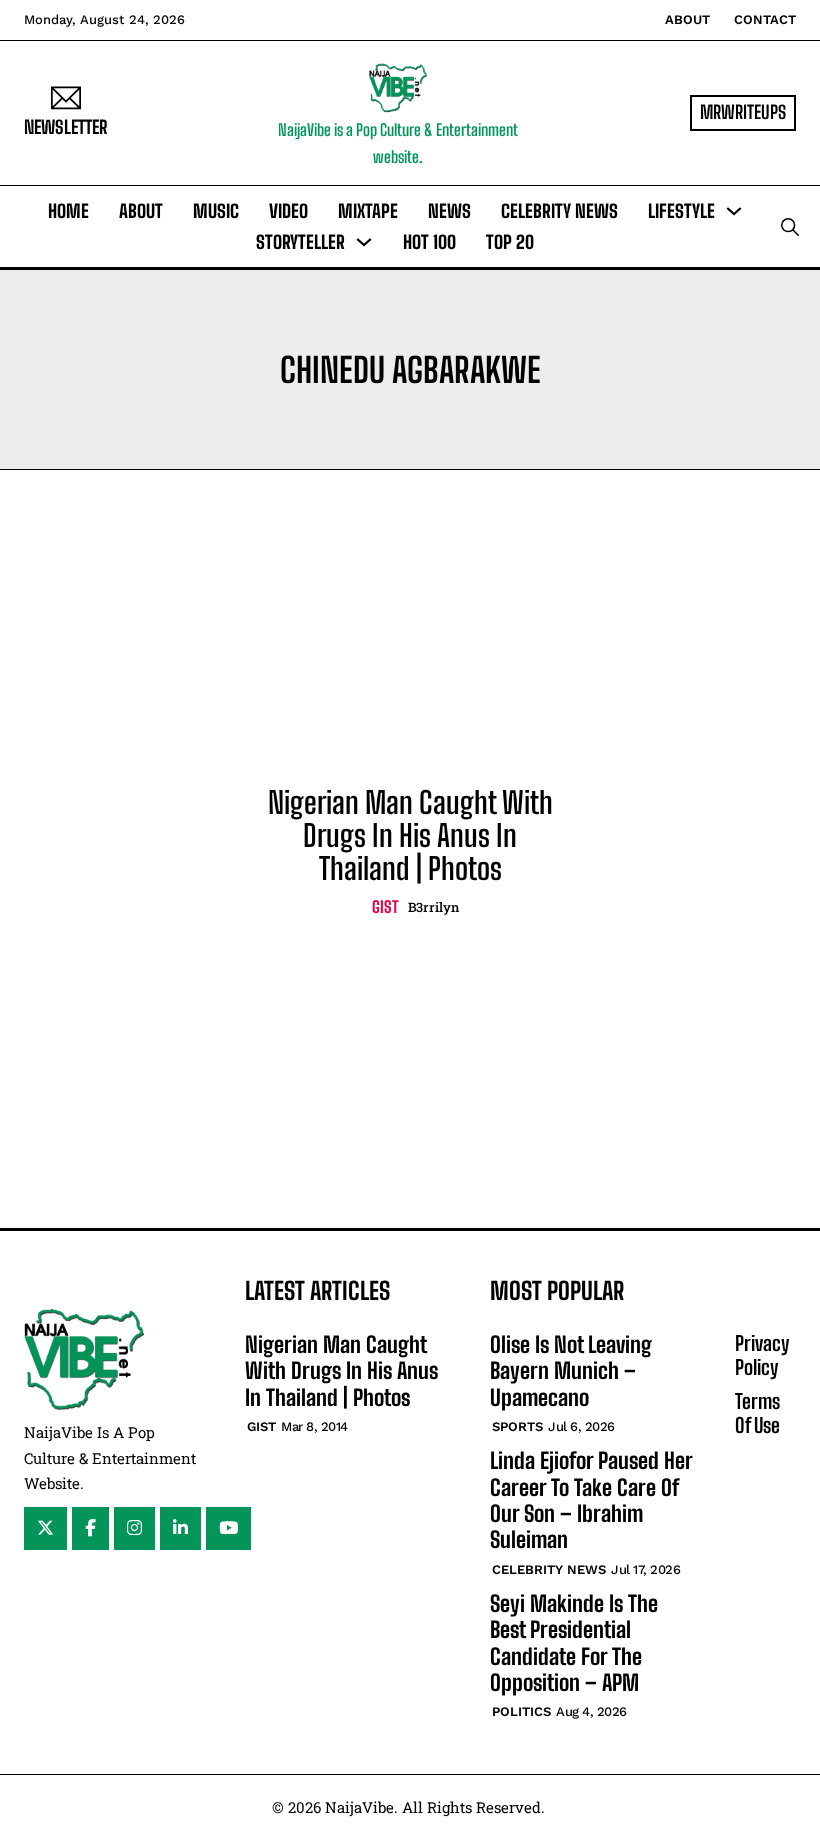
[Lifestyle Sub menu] (734, 211)
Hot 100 (429, 242)
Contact (765, 19)
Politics (521, 1711)
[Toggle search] (790, 227)
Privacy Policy (762, 1355)
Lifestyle (681, 211)
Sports (517, 1426)
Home (68, 211)
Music (216, 211)
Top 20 (510, 242)
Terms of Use (757, 1413)
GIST (385, 906)
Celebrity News (559, 211)
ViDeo (288, 211)
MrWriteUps (743, 112)
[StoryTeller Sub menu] (364, 242)
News (449, 211)
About (687, 19)
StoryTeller (300, 242)
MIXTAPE (368, 211)
